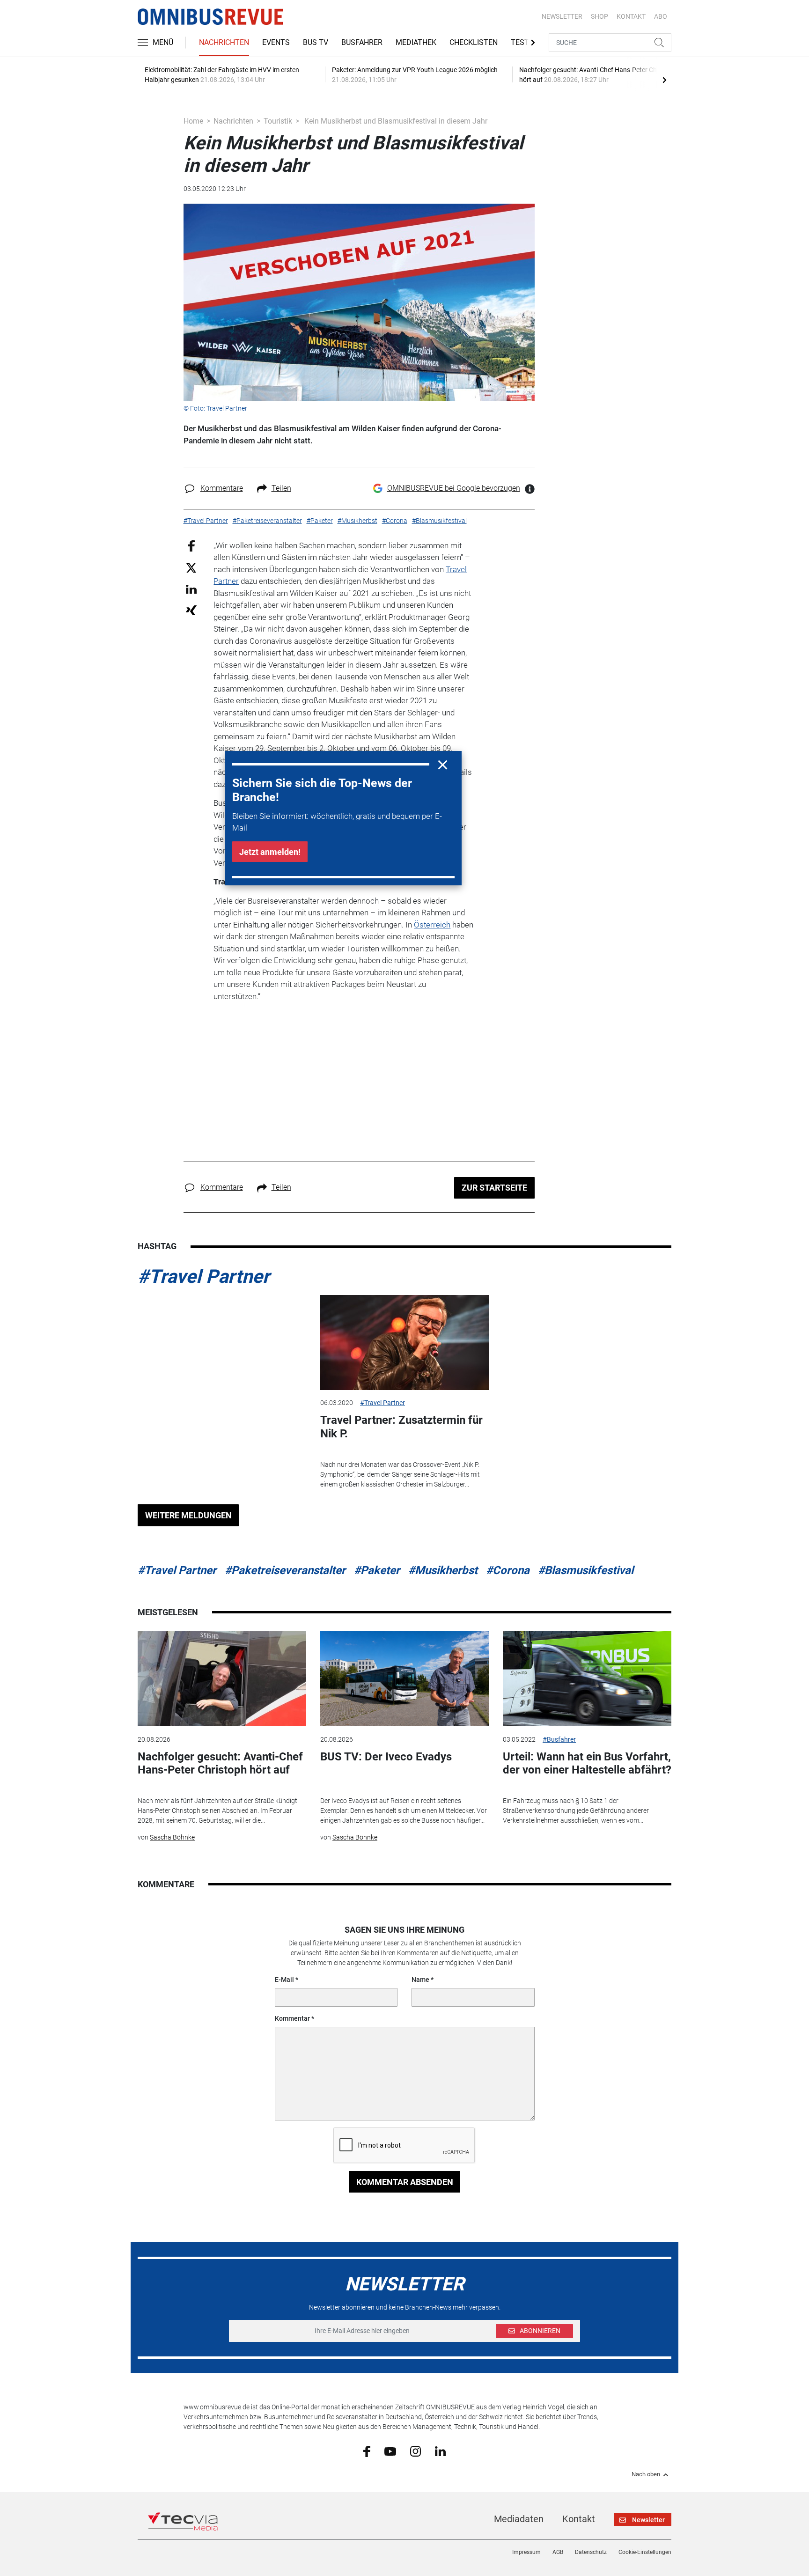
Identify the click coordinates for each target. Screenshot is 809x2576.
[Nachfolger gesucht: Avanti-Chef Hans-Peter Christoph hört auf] (222, 1679)
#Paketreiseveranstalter (285, 1570)
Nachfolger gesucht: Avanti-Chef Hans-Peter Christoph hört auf (220, 1763)
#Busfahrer (559, 1739)
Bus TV (316, 42)
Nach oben (646, 2474)
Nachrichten (224, 42)
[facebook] (367, 2451)
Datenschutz (591, 2552)
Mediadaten (519, 2519)
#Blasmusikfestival (586, 1570)
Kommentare (222, 488)
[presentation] (664, 80)
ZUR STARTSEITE (494, 1188)
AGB (558, 2552)
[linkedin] (440, 2451)
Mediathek (416, 42)
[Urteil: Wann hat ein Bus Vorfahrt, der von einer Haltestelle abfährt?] (587, 1679)
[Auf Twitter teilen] (191, 568)
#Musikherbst (443, 1570)
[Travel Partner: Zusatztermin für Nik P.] (404, 1343)
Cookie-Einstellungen (645, 2552)
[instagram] (416, 2451)
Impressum (526, 2552)
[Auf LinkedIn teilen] (191, 589)
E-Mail (284, 1980)
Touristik (278, 121)
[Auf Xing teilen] (191, 610)
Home (193, 121)
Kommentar (292, 2018)
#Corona (508, 1570)
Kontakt (579, 2519)
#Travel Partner (204, 1277)
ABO (661, 16)
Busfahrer (362, 42)
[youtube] (390, 2451)
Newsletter (562, 16)
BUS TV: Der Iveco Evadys (386, 1757)
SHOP (599, 16)
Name (420, 1980)
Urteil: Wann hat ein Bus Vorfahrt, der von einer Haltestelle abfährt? (587, 1763)
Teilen (281, 488)
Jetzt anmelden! (270, 852)
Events (276, 42)
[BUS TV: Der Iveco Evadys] (404, 1679)
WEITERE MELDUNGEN (188, 1515)
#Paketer (377, 1570)
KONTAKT (631, 16)
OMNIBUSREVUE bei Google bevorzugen (454, 488)
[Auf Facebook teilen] (191, 545)
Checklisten (474, 42)
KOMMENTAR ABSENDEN (405, 2182)
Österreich (432, 925)
